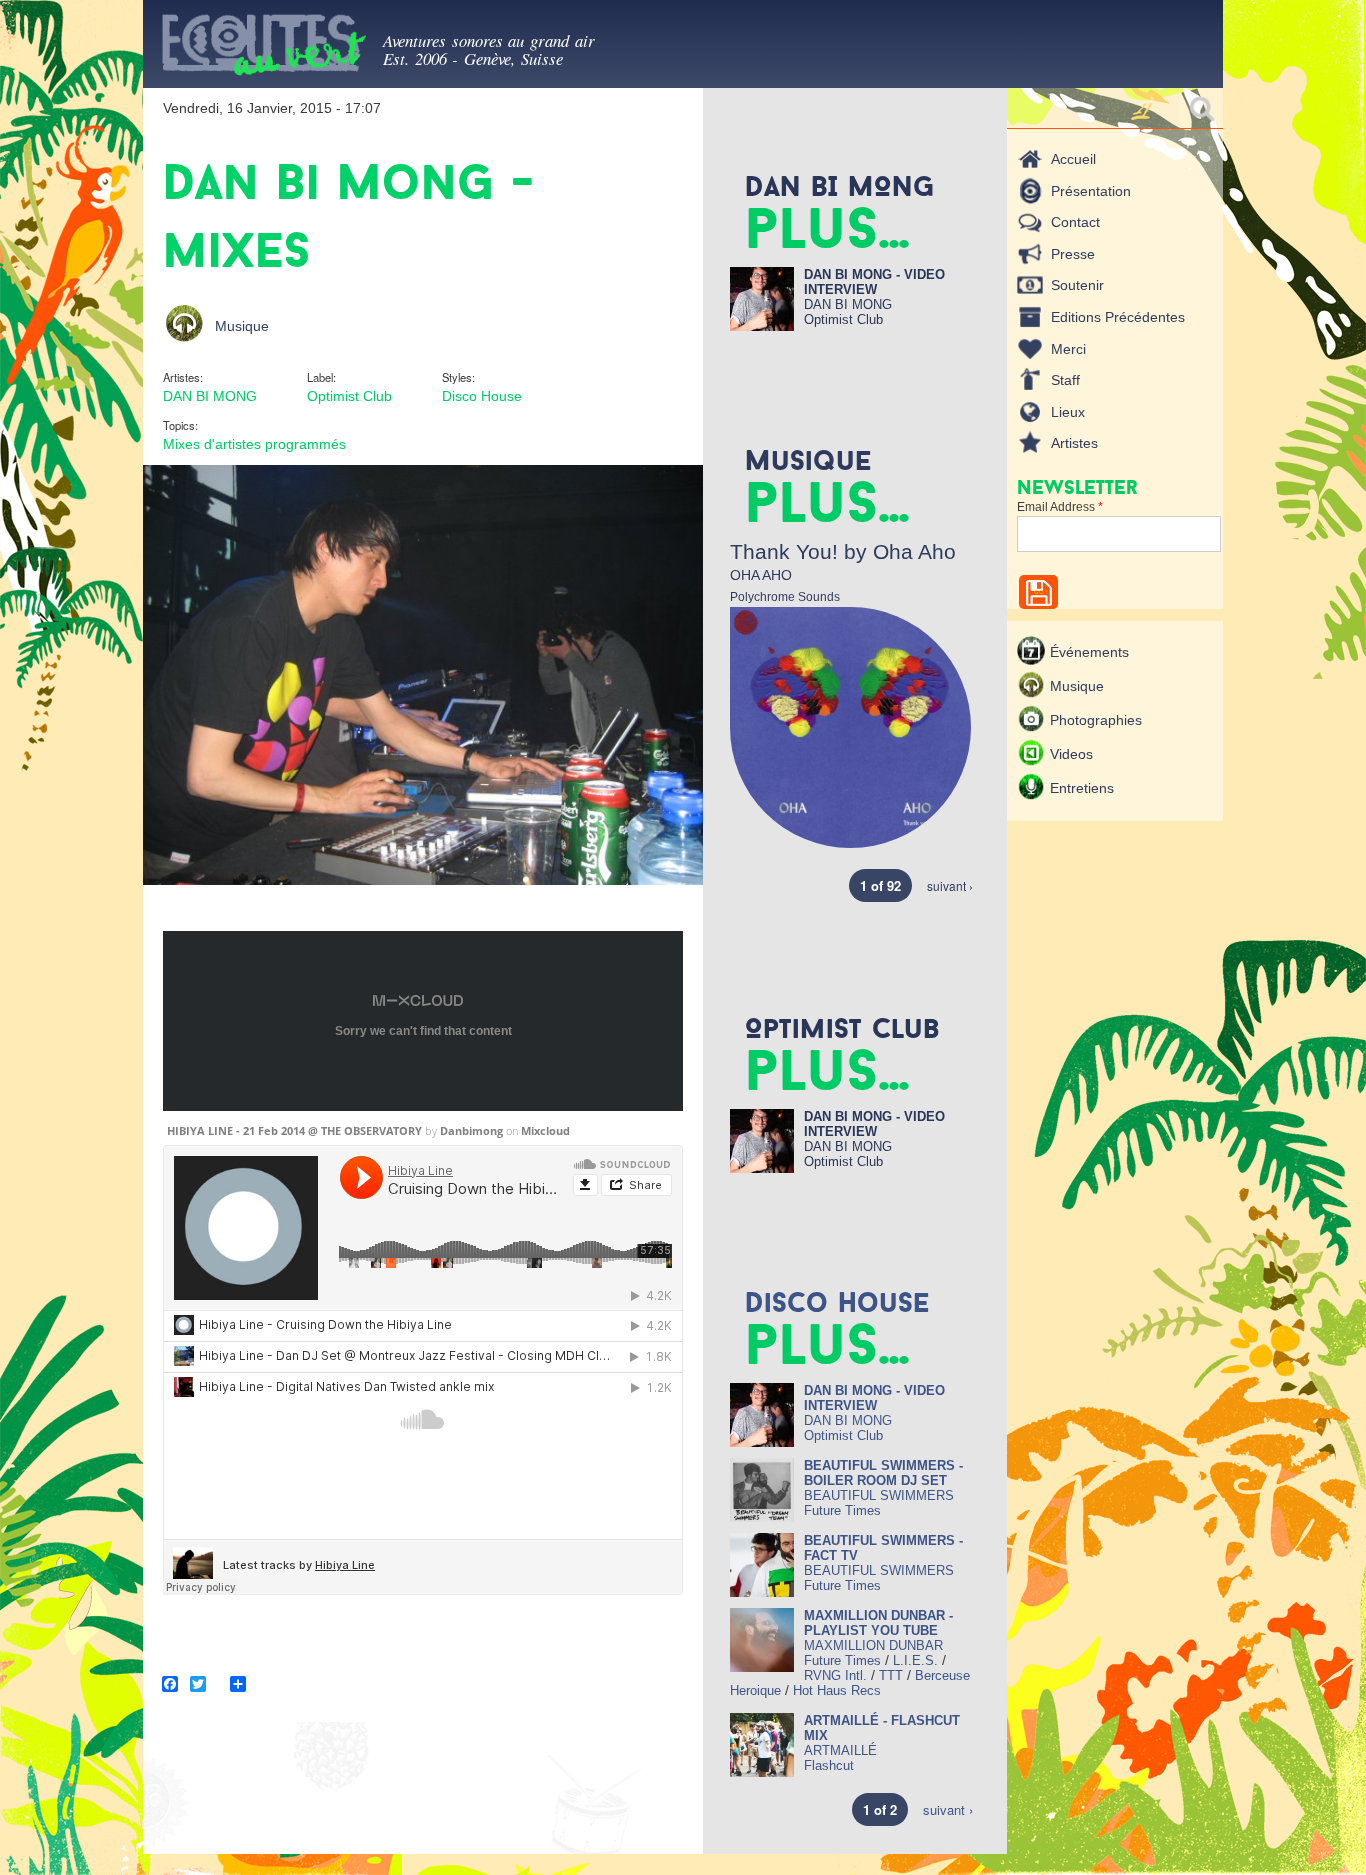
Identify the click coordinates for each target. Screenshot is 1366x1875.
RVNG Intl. (835, 1675)
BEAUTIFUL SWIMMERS (879, 1495)
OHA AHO (761, 575)
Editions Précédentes (1118, 317)
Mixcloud (545, 1130)
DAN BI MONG (210, 396)
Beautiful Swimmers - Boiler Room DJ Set (883, 1473)
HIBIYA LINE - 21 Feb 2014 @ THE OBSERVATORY (294, 1130)
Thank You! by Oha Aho (843, 551)
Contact (1075, 222)
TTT (891, 1675)
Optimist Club (349, 396)
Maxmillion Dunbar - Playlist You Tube (878, 1623)
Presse (1073, 254)
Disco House (482, 396)
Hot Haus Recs (837, 1690)
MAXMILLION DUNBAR (873, 1645)
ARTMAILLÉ (840, 1750)
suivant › (950, 885)
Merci (1068, 349)
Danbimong (471, 1130)
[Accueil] (263, 48)
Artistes (1074, 443)
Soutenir (1077, 285)
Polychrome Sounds (785, 597)
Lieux (1068, 412)
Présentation (1091, 191)
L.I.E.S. (915, 1660)
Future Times (842, 1510)
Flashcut (829, 1765)
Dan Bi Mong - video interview (874, 282)
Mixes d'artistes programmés (254, 444)
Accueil (1073, 159)
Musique (242, 326)
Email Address (1060, 507)
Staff (1065, 380)
